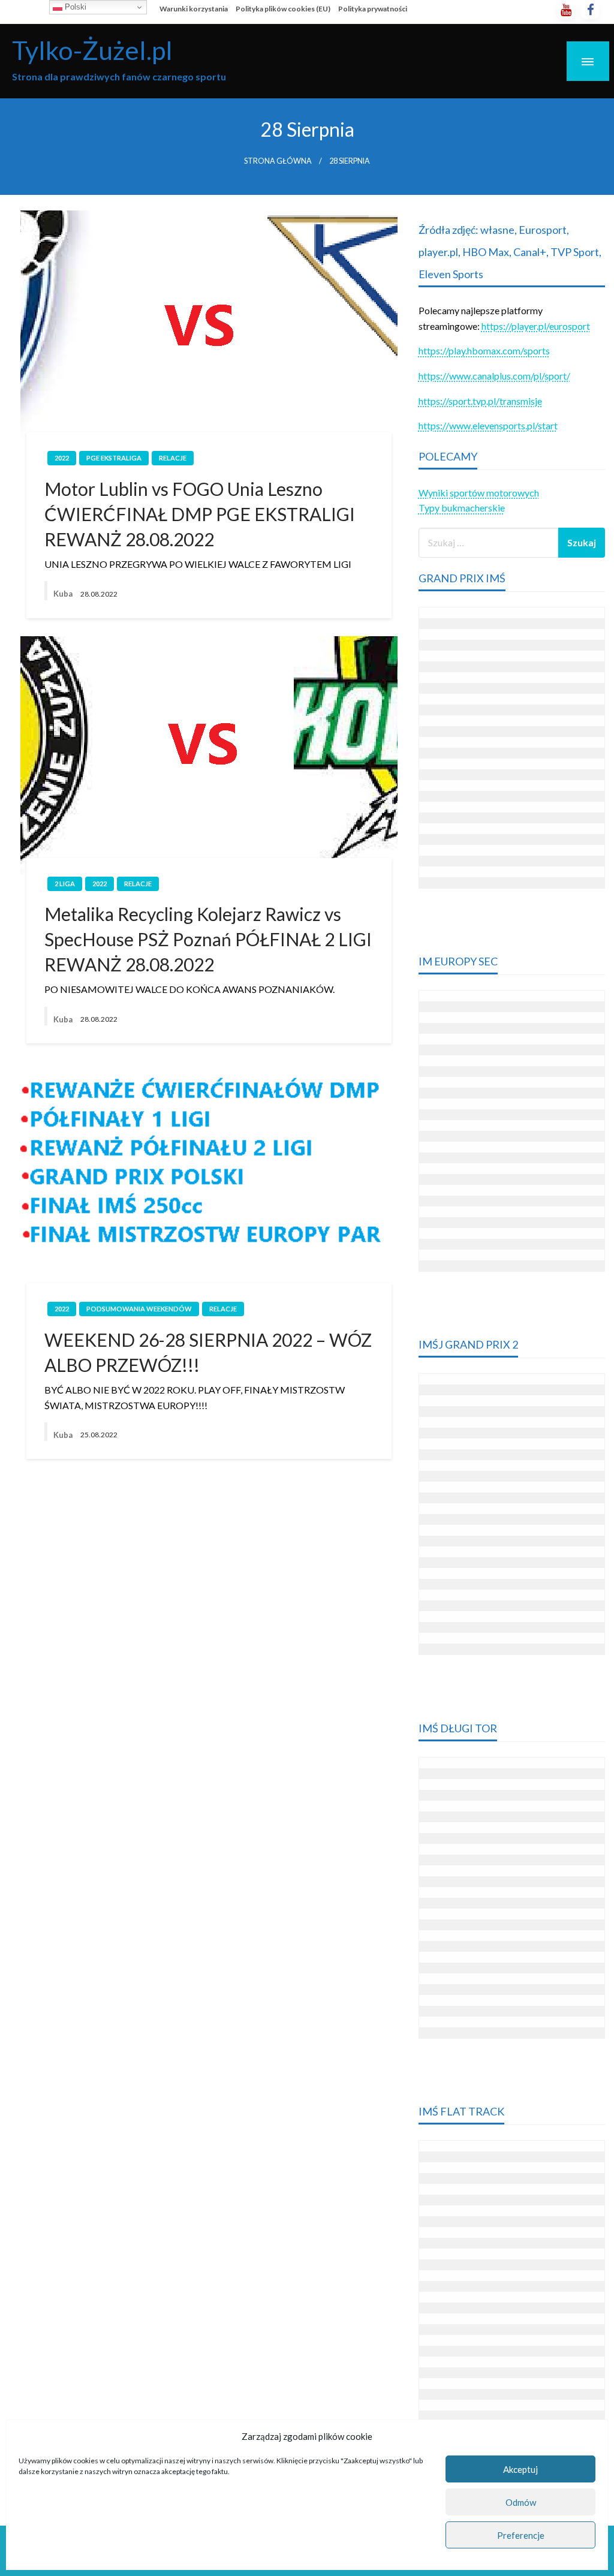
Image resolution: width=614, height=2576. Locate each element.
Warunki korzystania (194, 9)
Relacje (173, 458)
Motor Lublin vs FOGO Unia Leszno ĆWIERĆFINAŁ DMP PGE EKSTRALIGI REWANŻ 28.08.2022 (200, 514)
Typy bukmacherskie (462, 508)
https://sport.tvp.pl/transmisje (480, 401)
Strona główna (278, 161)
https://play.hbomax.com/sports (484, 350)
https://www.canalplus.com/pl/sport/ (494, 376)
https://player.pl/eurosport (536, 326)
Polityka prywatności (373, 9)
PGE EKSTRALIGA (114, 458)
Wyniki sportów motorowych (479, 493)
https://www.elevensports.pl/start (488, 425)
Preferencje (521, 2535)
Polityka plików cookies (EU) (283, 9)
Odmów (521, 2502)
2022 (62, 458)
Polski (74, 7)
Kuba (64, 594)
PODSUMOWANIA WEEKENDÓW (139, 1309)
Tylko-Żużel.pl (92, 50)
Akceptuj (520, 2469)
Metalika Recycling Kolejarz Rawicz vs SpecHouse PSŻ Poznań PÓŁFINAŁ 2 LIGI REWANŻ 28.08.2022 (208, 939)
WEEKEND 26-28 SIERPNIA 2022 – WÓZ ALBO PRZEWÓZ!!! (208, 1352)
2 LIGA (65, 884)
